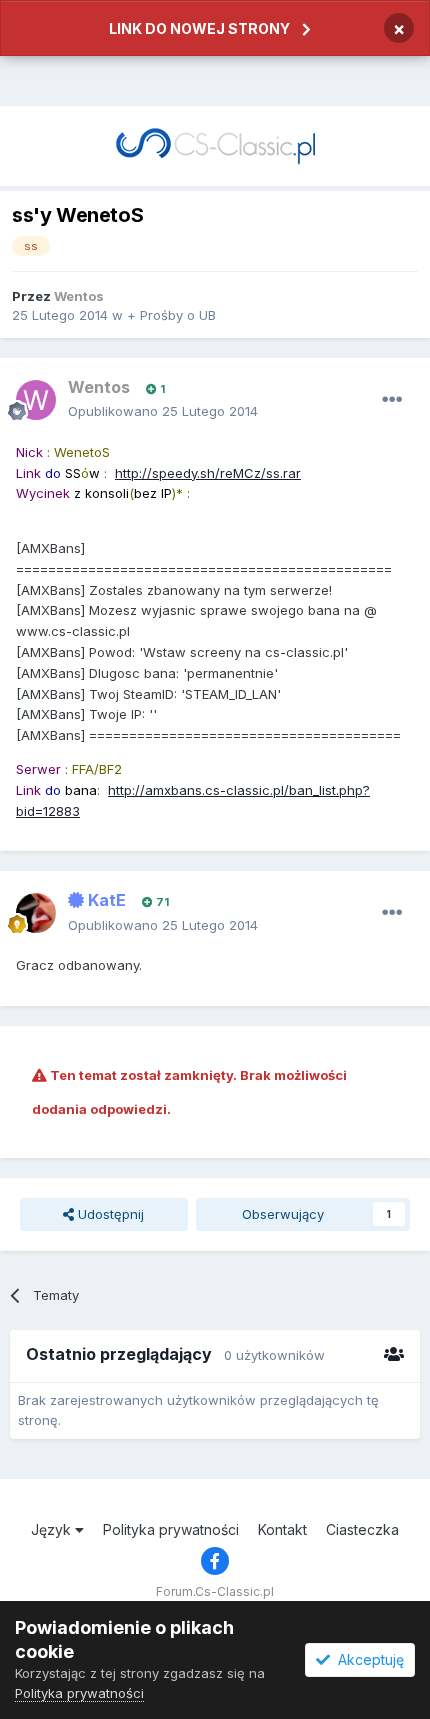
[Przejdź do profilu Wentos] (36, 400)
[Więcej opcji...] (392, 400)
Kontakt (282, 1529)
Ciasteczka (362, 1529)
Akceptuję (367, 1659)
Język (53, 1529)
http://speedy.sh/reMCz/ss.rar (208, 473)
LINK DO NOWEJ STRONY (199, 28)
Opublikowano (163, 411)
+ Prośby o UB (171, 315)
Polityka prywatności (171, 1529)
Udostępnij (109, 1214)
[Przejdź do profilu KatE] (36, 913)
